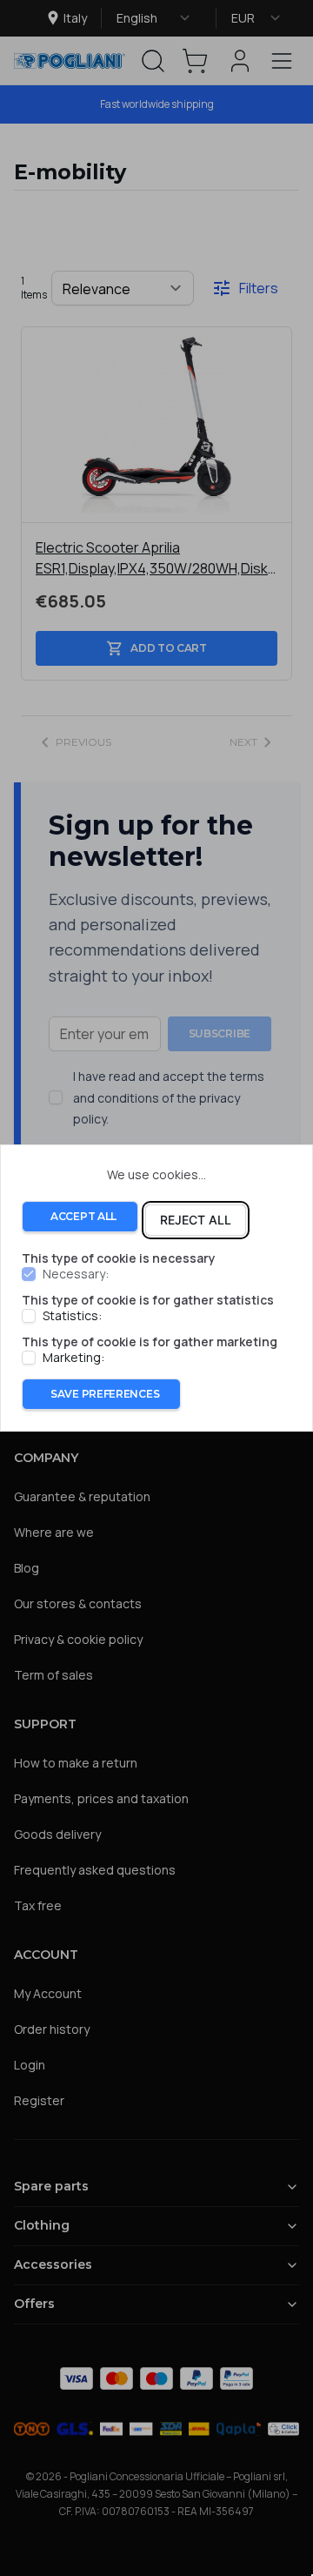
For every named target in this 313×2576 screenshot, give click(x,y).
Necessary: (76, 1274)
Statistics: (72, 1316)
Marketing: (73, 1358)
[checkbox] (29, 1274)
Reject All (196, 1220)
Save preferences (105, 1394)
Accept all (83, 1216)
